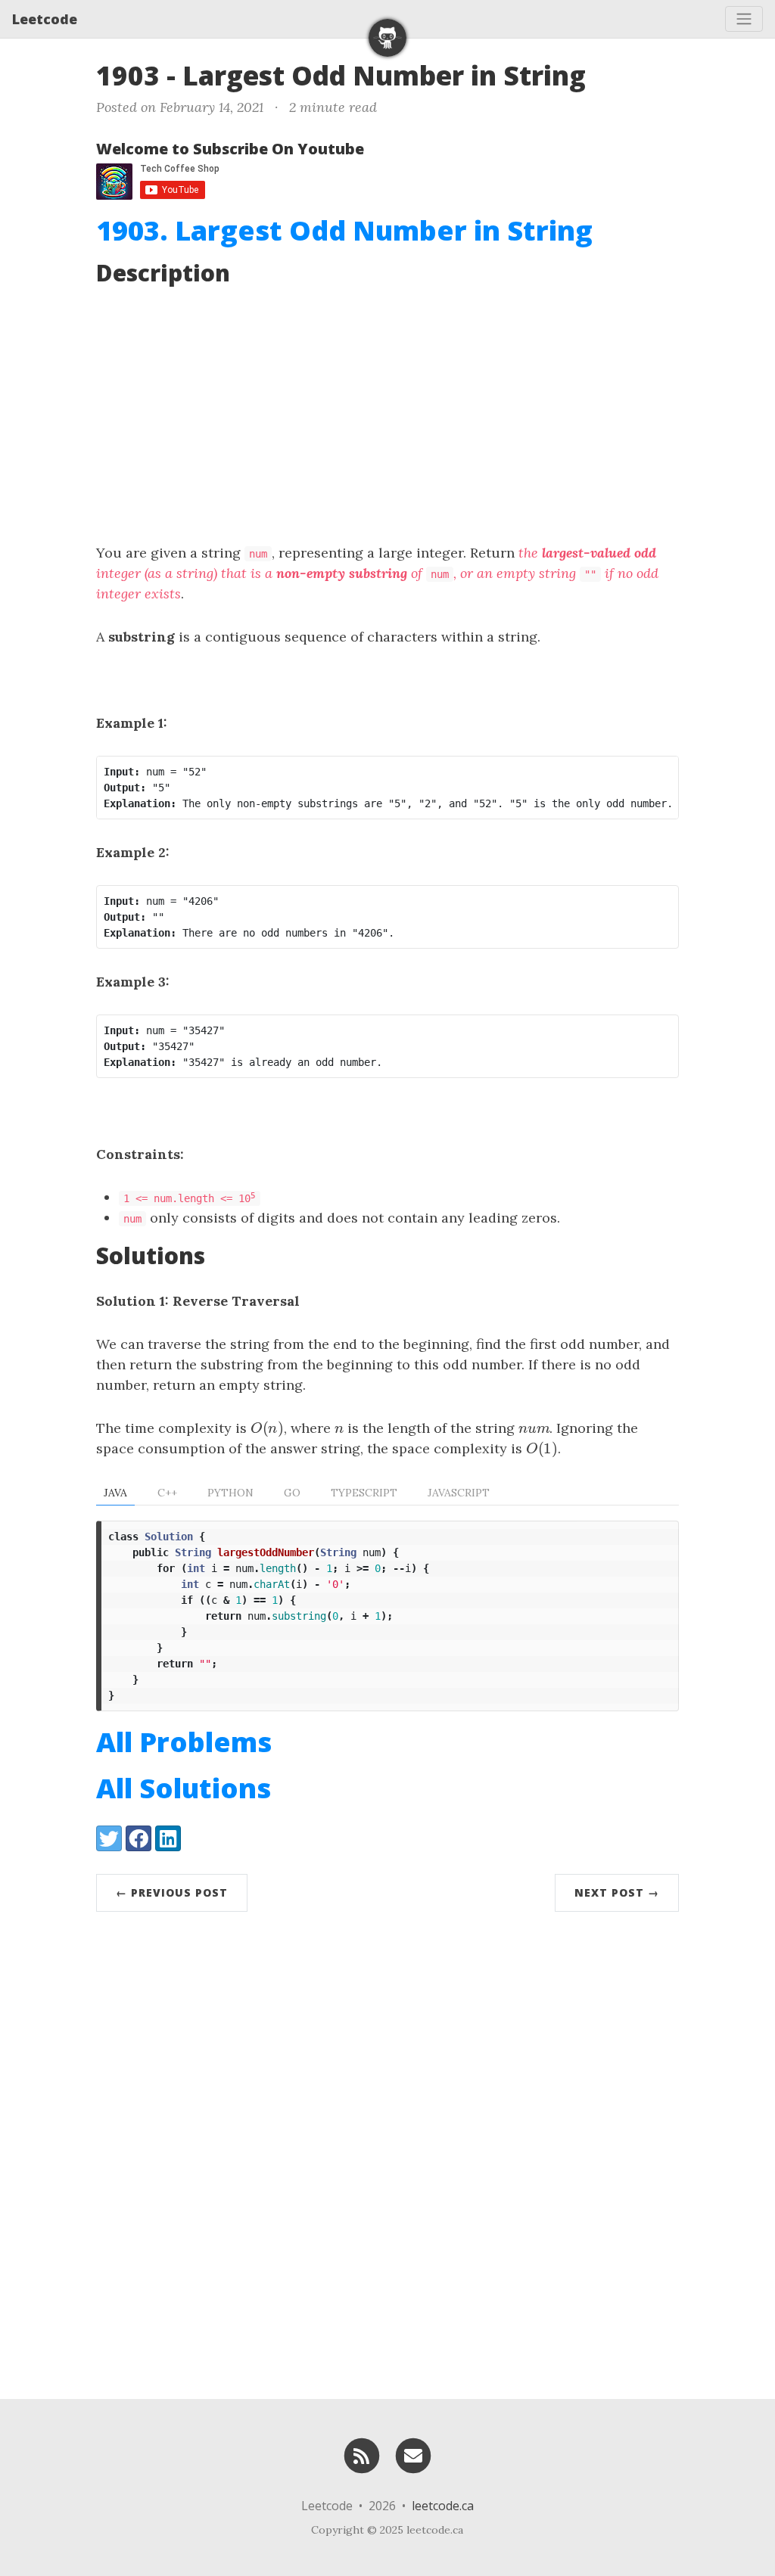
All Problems (184, 1742)
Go (292, 1493)
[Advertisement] (387, 414)
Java (115, 1493)
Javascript (459, 1493)
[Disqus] (387, 2152)
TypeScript (364, 1493)
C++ (167, 1493)
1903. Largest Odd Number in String (344, 230)
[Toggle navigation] (744, 19)
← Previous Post (172, 1892)
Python (230, 1493)
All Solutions (184, 1788)
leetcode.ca (443, 2506)
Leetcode (45, 19)
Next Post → (617, 1892)
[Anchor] (604, 74)
